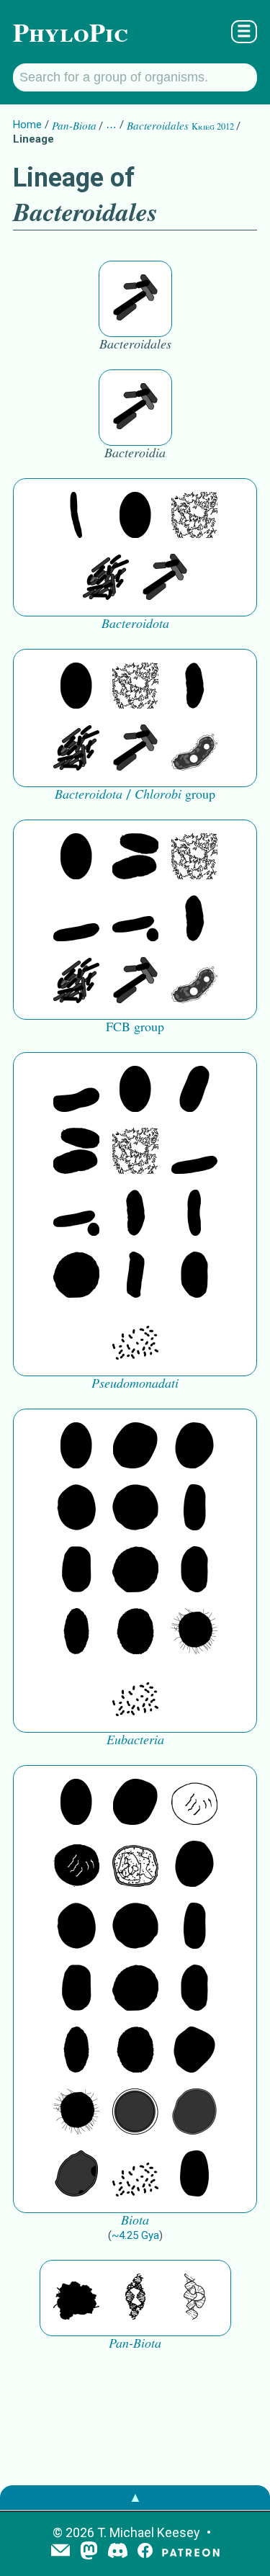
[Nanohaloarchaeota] (194, 2113)
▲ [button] (135, 2497)
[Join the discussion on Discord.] (118, 2552)
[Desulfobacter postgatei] (135, 1338)
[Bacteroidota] (194, 516)
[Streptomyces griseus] (76, 1509)
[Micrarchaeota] (135, 2113)
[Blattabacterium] (135, 516)
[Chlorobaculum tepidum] (194, 687)
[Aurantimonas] (194, 1090)
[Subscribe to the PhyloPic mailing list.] (60, 2552)
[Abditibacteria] (194, 1447)
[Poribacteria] (135, 1276)
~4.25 (135, 2235)
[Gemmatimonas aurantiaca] (135, 920)
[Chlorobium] (194, 749)
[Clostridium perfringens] (76, 1571)
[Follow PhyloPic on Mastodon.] (89, 2552)
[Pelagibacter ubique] (194, 1276)
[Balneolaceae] (76, 516)
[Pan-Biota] (76, 2298)
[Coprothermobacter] (76, 1090)
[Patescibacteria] (76, 1633)
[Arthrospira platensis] (194, 1509)
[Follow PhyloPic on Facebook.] (145, 2552)
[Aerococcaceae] (135, 1447)
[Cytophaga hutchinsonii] (106, 578)
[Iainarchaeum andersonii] (76, 2175)
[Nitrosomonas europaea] (194, 1214)
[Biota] (194, 1803)
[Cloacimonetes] (135, 858)
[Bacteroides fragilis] (135, 299)
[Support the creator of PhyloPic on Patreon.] (191, 2552)
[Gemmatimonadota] (76, 920)
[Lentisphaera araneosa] (76, 1276)
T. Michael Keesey (149, 2532)
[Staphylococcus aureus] (135, 1509)
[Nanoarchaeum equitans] (194, 2051)
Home (27, 125)
